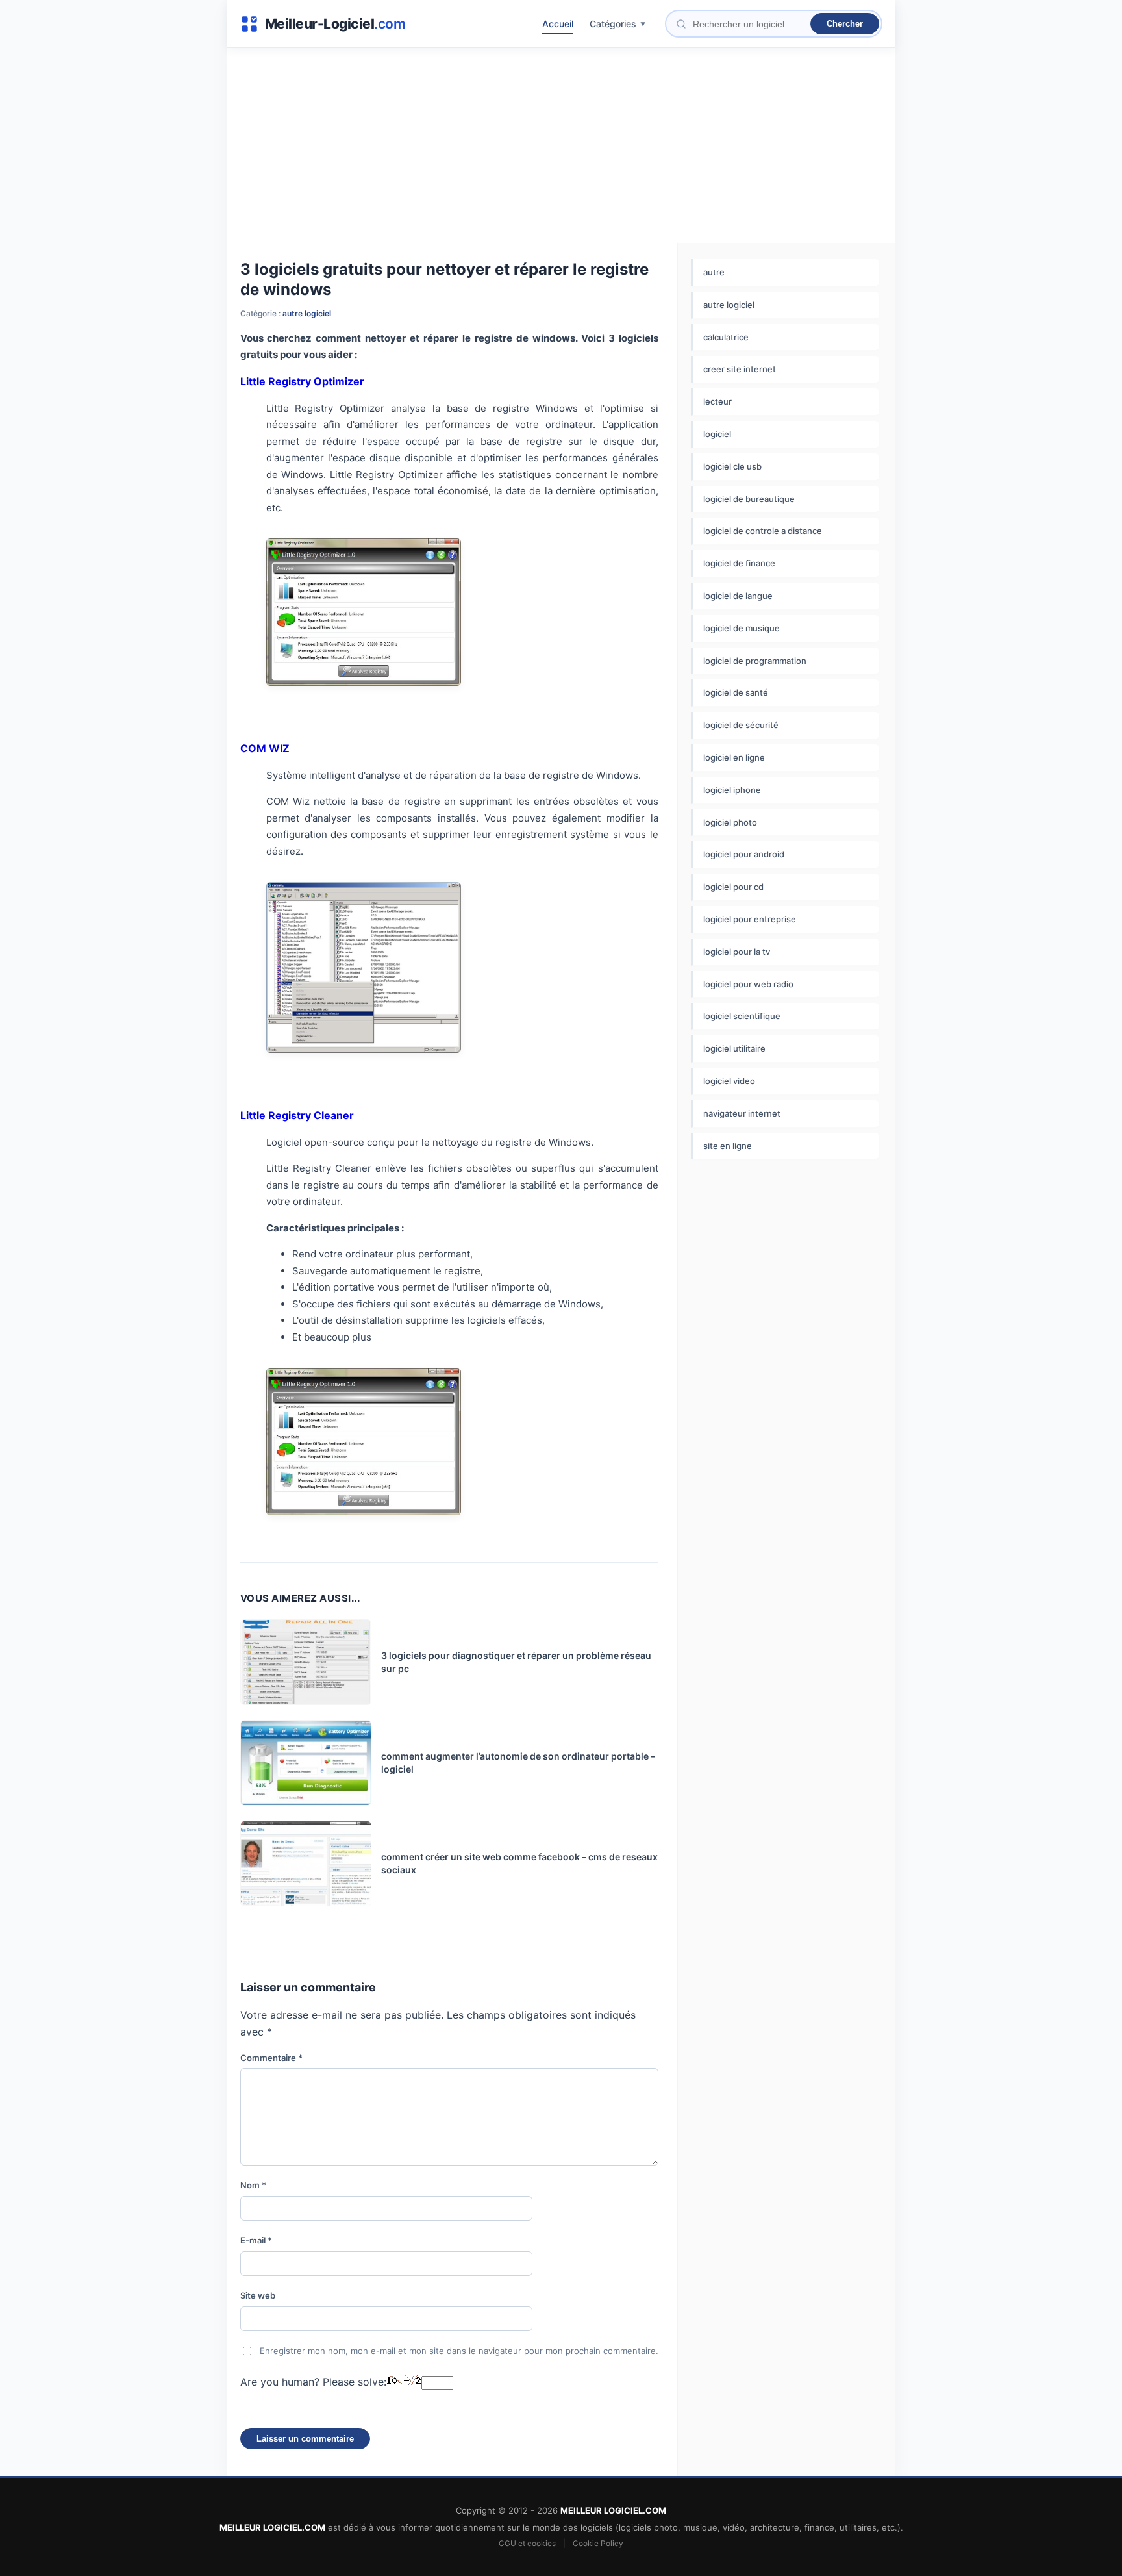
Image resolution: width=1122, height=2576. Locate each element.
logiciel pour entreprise (750, 919)
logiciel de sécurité (741, 725)
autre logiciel (307, 313)
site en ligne (728, 1146)
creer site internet (740, 369)
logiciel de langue (738, 596)
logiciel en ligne (734, 757)
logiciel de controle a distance (763, 531)
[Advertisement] (561, 145)
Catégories (613, 24)
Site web (258, 2295)
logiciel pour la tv (737, 952)
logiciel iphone (732, 790)
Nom (253, 2185)
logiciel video (729, 1081)
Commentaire (271, 2058)
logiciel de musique (742, 628)
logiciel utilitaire (734, 1048)
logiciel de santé (736, 692)
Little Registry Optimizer (302, 381)
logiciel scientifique (742, 1016)
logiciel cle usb (732, 466)
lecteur (717, 401)
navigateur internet (742, 1113)
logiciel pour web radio (748, 984)
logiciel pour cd (733, 887)
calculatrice (726, 337)
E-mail (256, 2240)
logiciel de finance (739, 563)
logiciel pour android (744, 854)
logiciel (717, 434)
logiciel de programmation (755, 661)
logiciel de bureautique (749, 499)
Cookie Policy (598, 2543)
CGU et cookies (527, 2543)
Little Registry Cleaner (297, 1115)
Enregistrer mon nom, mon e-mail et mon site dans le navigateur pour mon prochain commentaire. (459, 2351)
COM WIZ (265, 748)
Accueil (558, 24)
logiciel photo (730, 822)
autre (714, 272)
